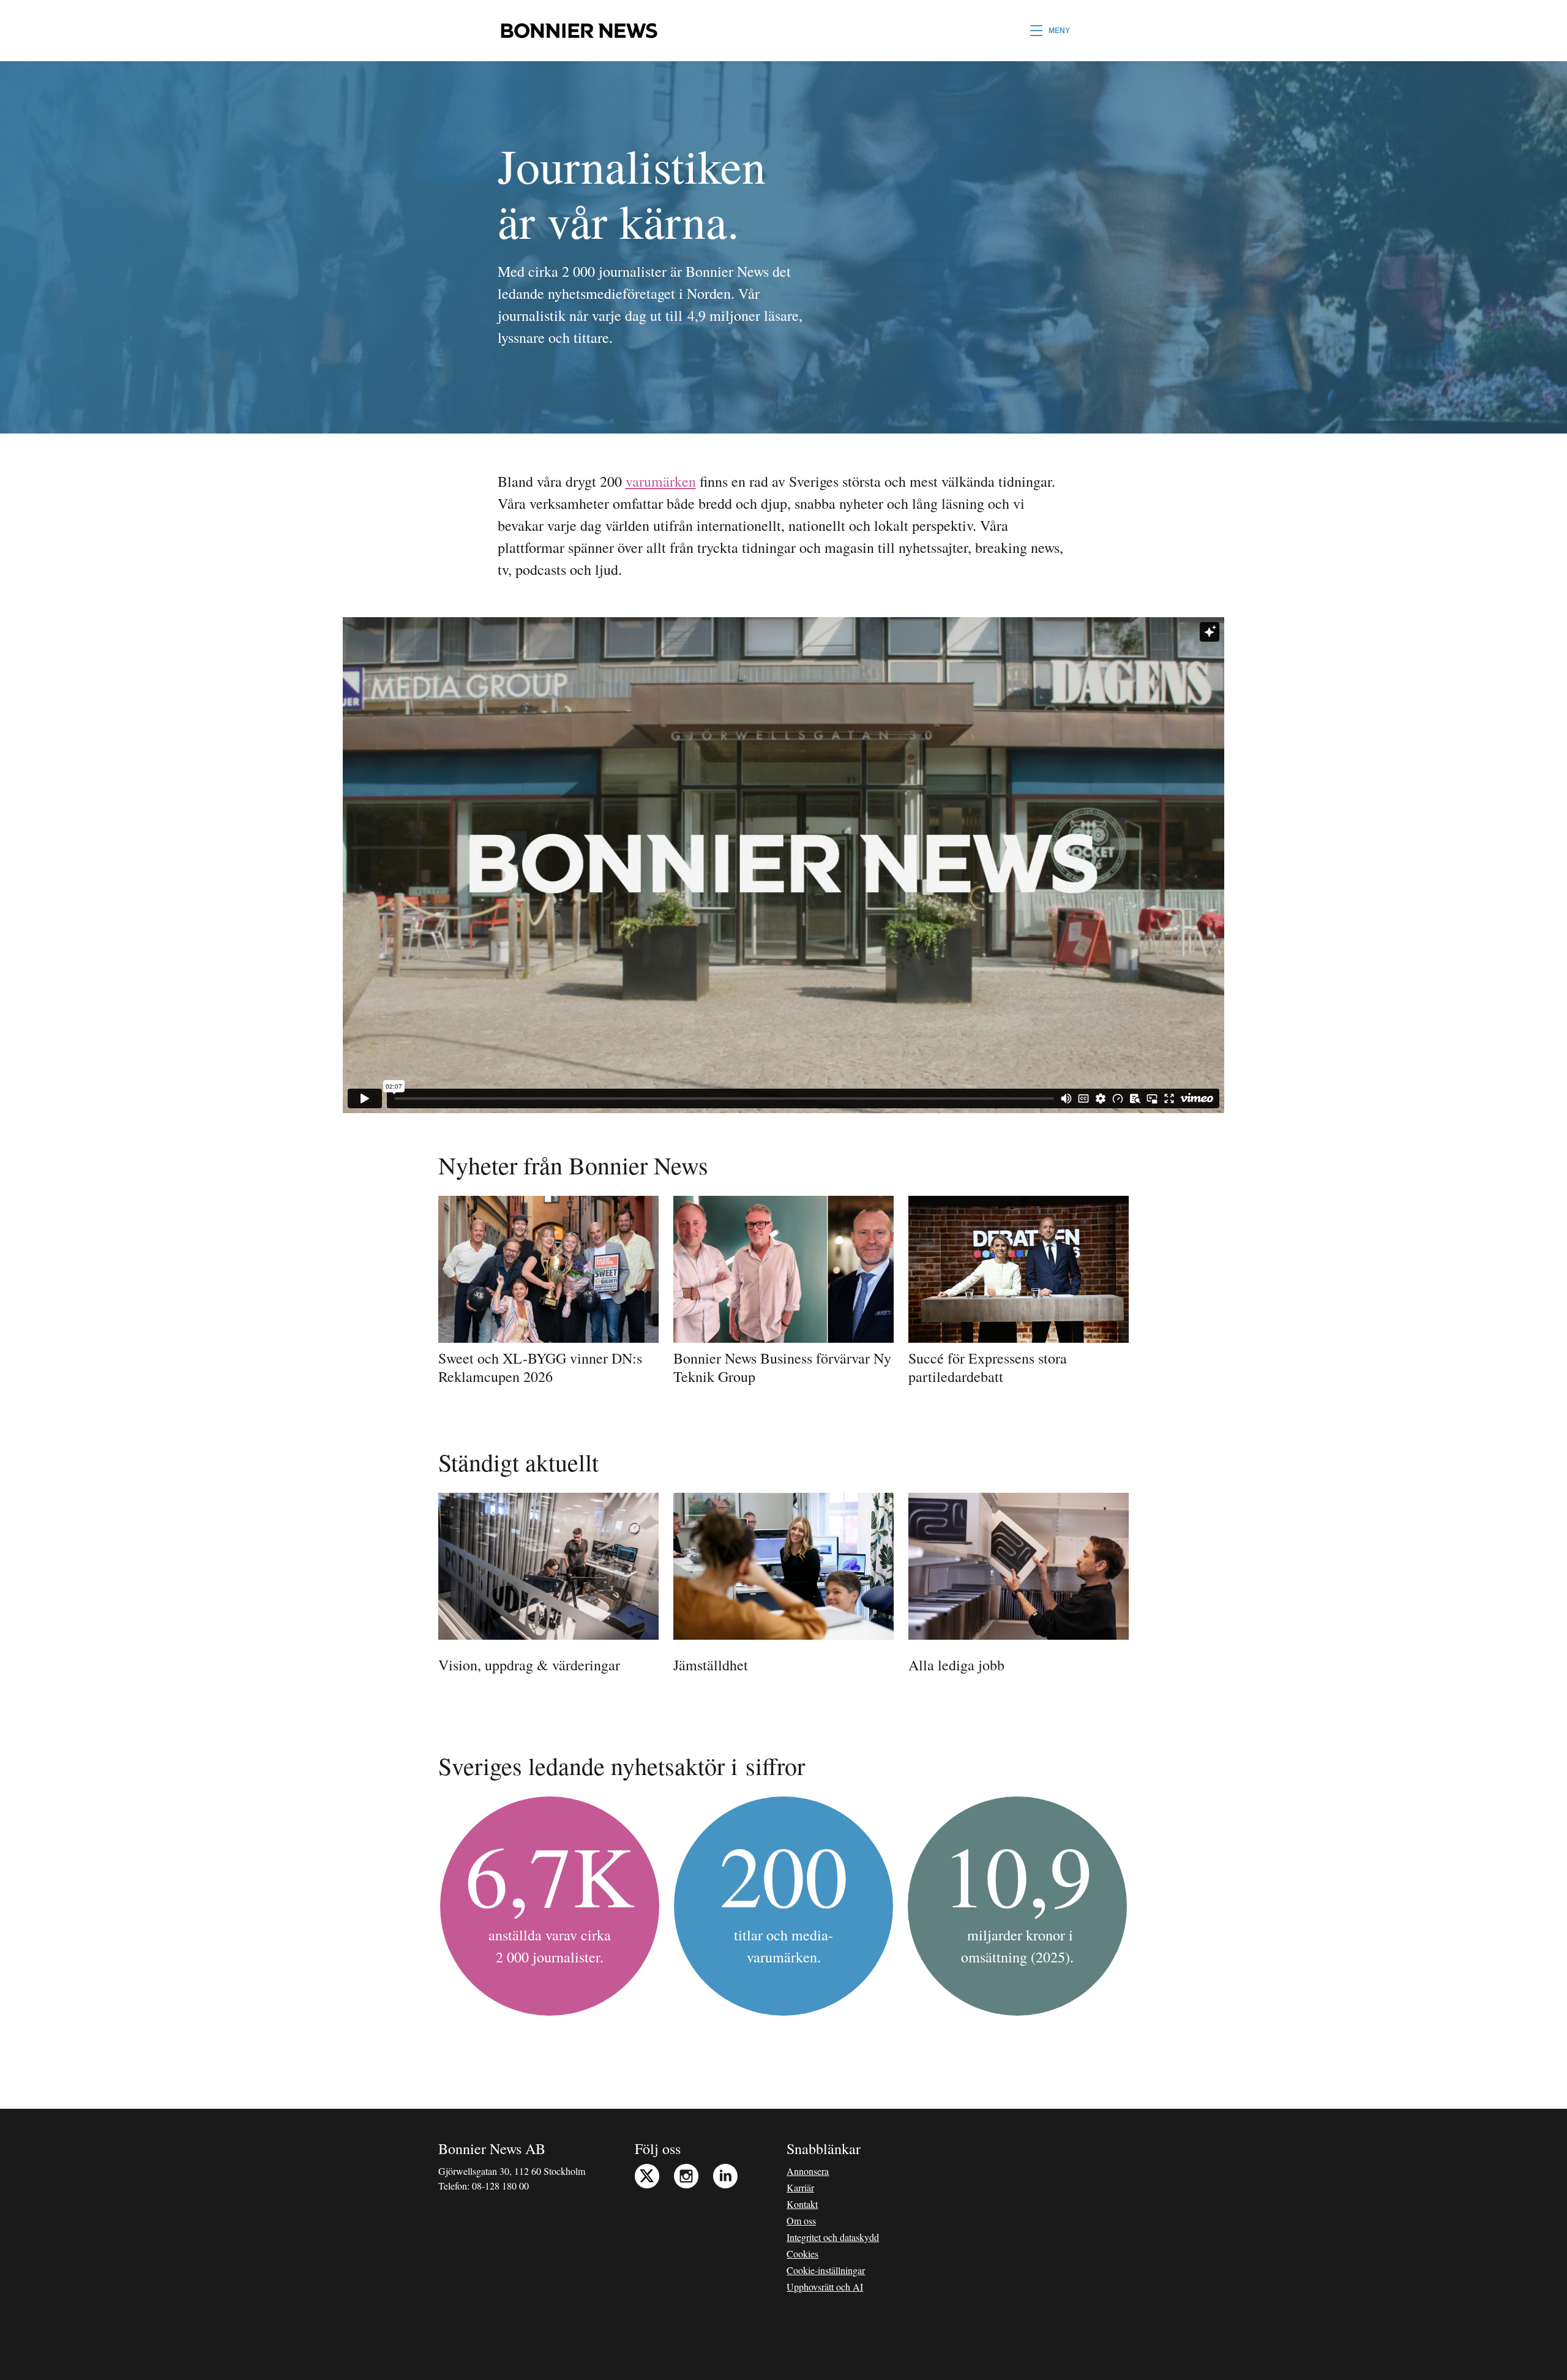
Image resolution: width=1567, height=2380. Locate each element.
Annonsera (808, 2171)
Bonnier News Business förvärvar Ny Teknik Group (782, 1367)
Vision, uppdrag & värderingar (529, 1665)
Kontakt (802, 2204)
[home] (579, 31)
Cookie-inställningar (826, 2270)
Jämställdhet (711, 1665)
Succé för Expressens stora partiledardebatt (988, 1367)
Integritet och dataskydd (833, 2237)
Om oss (801, 2220)
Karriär (800, 2187)
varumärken (661, 481)
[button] (1050, 31)
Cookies (802, 2254)
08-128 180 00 (500, 2186)
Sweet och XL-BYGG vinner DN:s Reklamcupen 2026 (540, 1367)
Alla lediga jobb (956, 1665)
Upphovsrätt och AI (825, 2287)
